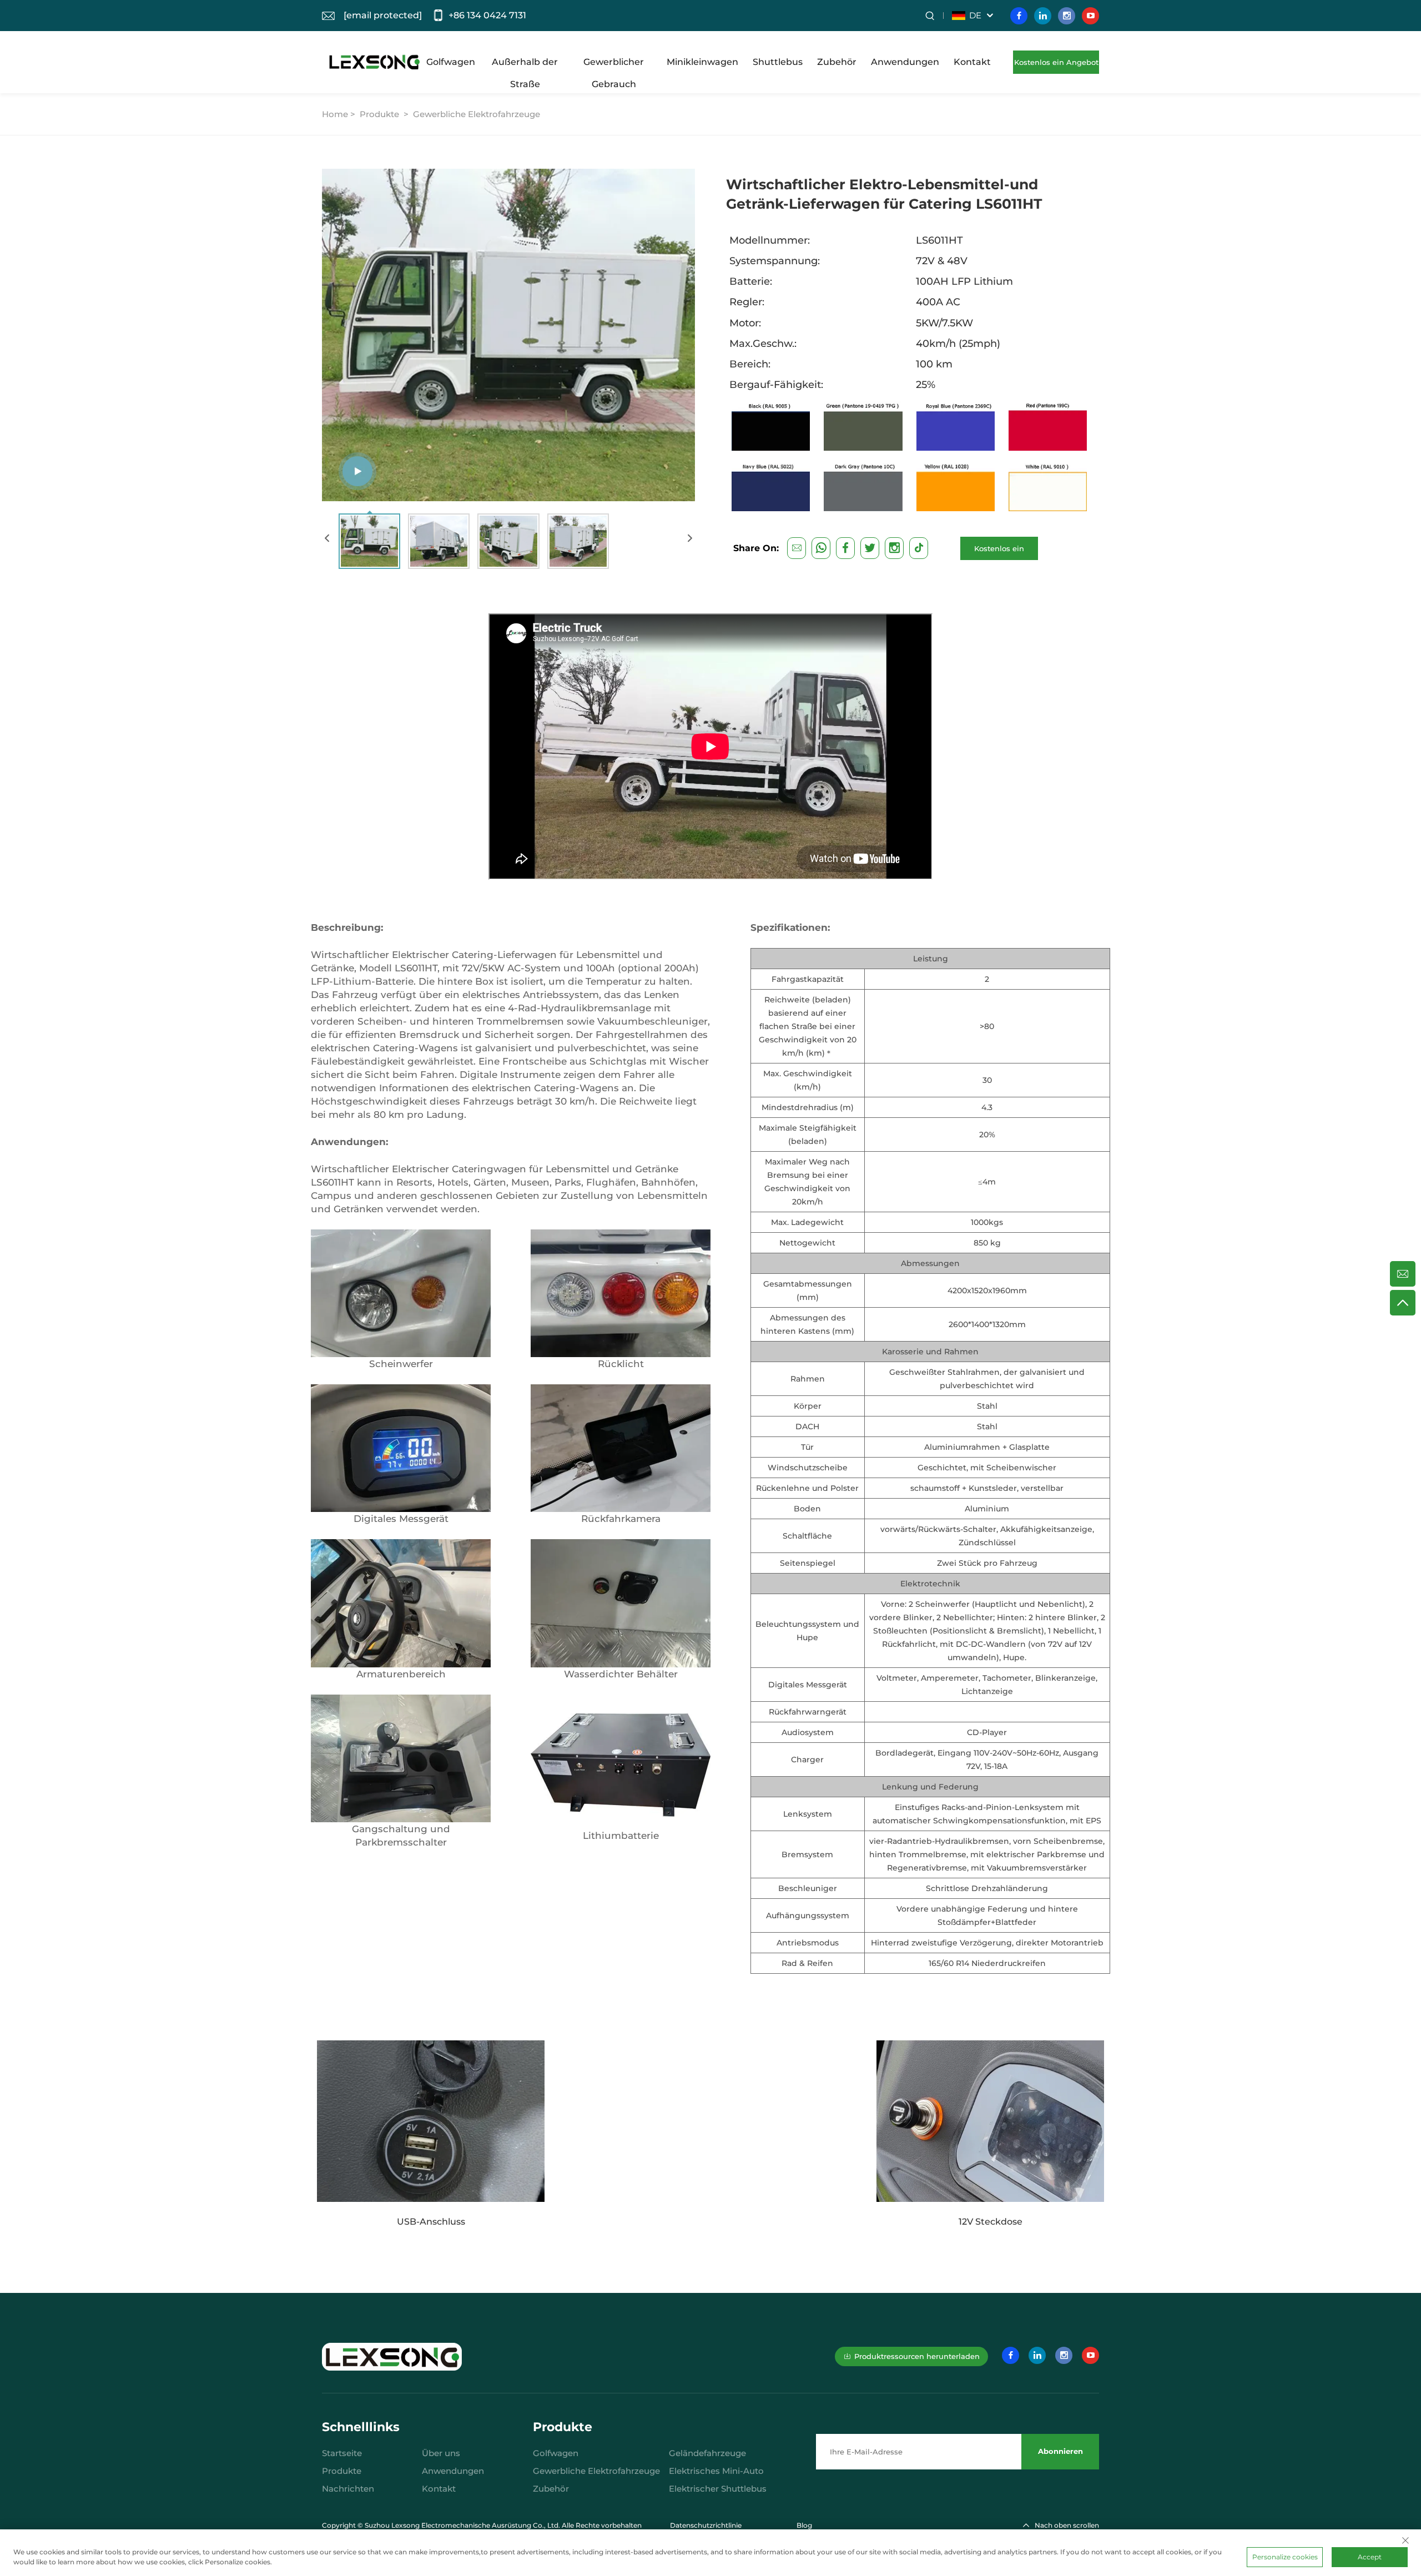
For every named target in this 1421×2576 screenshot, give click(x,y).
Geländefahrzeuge (707, 2453)
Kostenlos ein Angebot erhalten (1056, 66)
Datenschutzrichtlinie (706, 2525)
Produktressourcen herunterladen (917, 2356)
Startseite (342, 2453)
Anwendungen (905, 62)
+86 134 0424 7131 (487, 15)
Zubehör (837, 62)
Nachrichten (348, 2489)
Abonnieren (1060, 2451)
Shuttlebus (778, 62)
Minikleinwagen (702, 62)
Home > (340, 114)
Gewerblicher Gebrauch (614, 65)
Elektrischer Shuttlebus (718, 2489)
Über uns (441, 2453)
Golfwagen (451, 62)
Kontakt (972, 62)
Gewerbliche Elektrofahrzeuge (477, 114)
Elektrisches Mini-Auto (716, 2471)
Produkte (379, 114)
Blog (804, 2525)
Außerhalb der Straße (525, 65)
